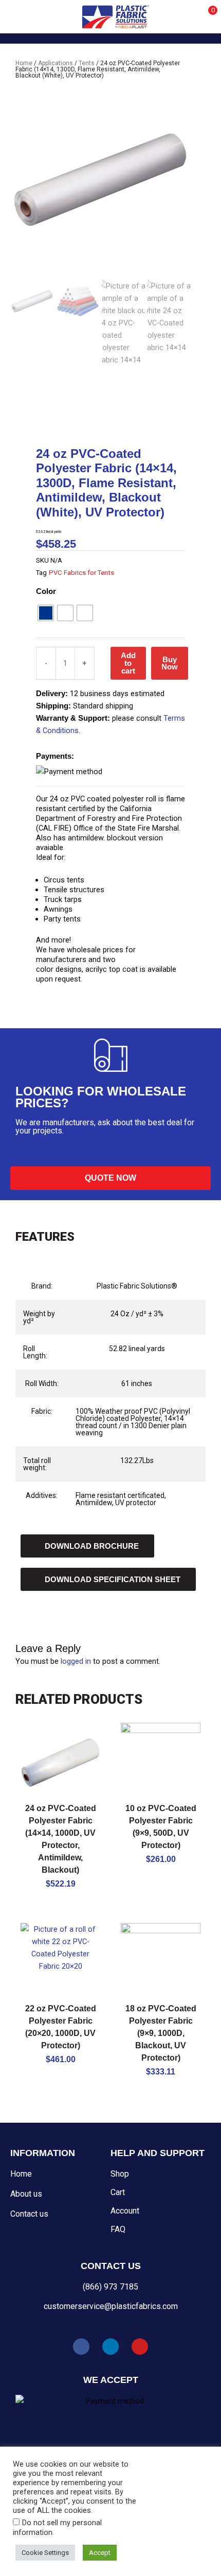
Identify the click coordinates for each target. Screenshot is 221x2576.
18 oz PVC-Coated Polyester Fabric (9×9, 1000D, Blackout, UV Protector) (161, 2033)
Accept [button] (100, 2553)
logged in (76, 1661)
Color (46, 591)
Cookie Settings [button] (45, 2553)
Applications (56, 63)
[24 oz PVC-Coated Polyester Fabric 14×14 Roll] (100, 180)
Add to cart (128, 663)
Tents (87, 63)
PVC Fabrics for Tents (81, 573)
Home (24, 63)
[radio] (46, 613)
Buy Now (170, 664)
